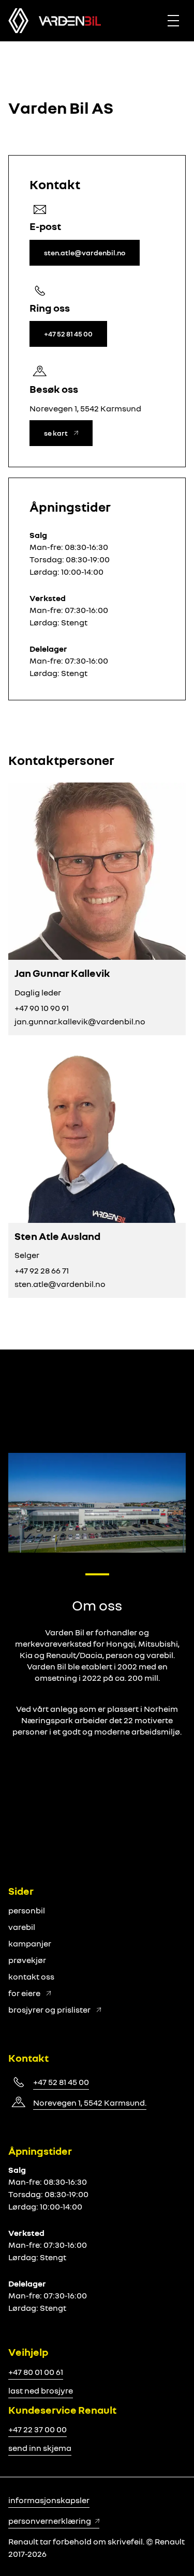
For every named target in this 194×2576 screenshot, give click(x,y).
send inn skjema (40, 2448)
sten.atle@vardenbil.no (60, 1284)
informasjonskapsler (49, 2500)
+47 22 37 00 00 (38, 2429)
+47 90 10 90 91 (42, 1008)
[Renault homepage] (70, 21)
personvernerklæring (50, 2521)
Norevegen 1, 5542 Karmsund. (90, 2103)
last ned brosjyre (41, 2390)
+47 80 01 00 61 (36, 2372)
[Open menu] (173, 21)
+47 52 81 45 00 (61, 2082)
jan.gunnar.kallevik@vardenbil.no (80, 1021)
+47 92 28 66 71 (42, 1270)
